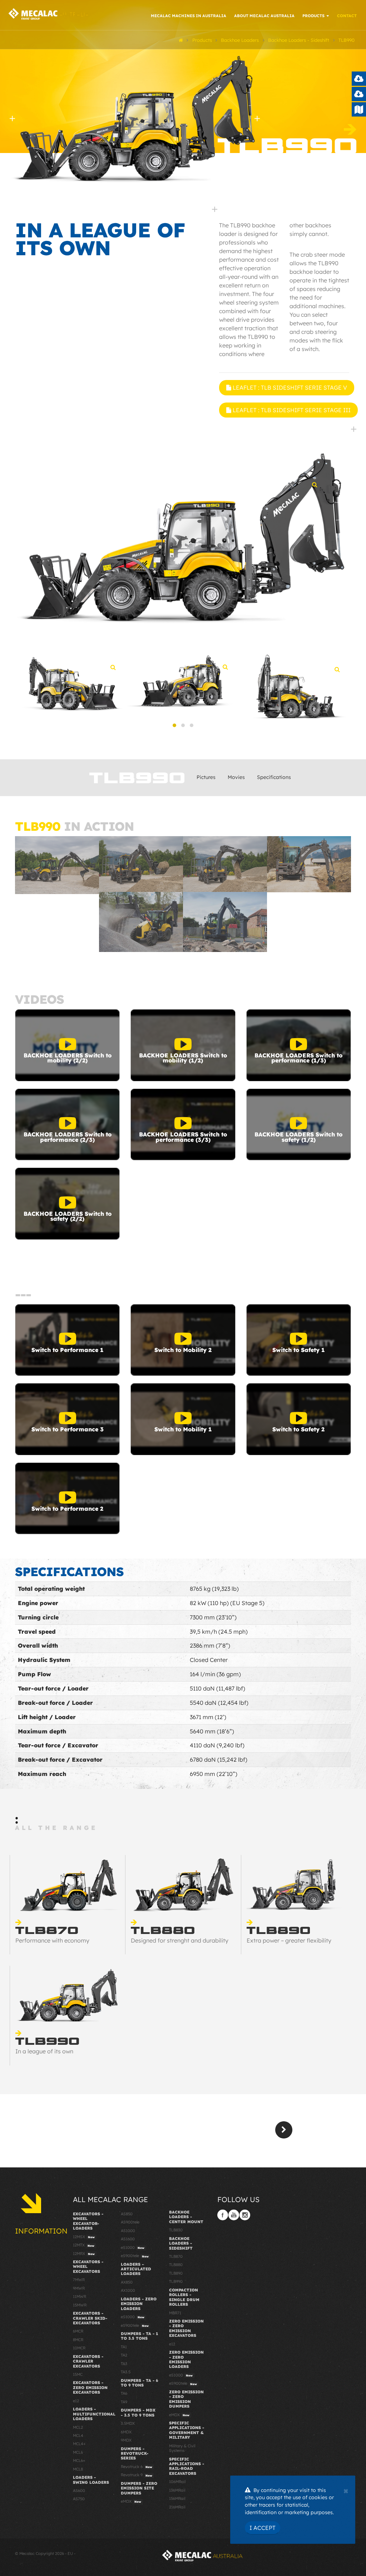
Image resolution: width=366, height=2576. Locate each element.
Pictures (206, 777)
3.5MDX (128, 2423)
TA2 (124, 2355)
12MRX (84, 2254)
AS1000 (128, 2231)
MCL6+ (79, 2461)
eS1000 (133, 2247)
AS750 (79, 2499)
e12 (76, 2401)
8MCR (78, 2340)
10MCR (79, 2348)
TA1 (124, 2347)
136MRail (177, 2490)
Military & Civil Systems (182, 2448)
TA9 (124, 2402)
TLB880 (176, 2265)
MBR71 (175, 2313)
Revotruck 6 (137, 2467)
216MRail (177, 2507)
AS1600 (128, 2239)
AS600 (79, 2491)
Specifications (274, 777)
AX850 (127, 2282)
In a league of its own (44, 2051)
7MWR (79, 2280)
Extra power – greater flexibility (289, 1940)
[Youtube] (234, 2215)
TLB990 (176, 2281)
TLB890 (176, 2273)
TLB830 (176, 2230)
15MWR (80, 2305)
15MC (78, 2374)
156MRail (177, 2498)
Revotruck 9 (137, 2475)
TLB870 (176, 2256)
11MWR (80, 2296)
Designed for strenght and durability (180, 1940)
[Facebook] (223, 2215)
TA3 (124, 2364)
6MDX (126, 2432)
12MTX (84, 2245)
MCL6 (78, 2452)
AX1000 (128, 2290)
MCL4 (78, 2436)
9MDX (126, 2440)
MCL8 (78, 2469)
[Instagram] (245, 2215)
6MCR (78, 2331)
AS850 (127, 2214)
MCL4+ (79, 2444)
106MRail (177, 2482)
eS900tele (135, 2256)
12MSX (84, 2237)
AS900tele (130, 2222)
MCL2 (78, 2427)
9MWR (79, 2288)
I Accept (263, 2528)
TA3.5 (126, 2372)
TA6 (124, 2393)
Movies (236, 777)
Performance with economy (52, 1940)
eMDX (131, 2501)
